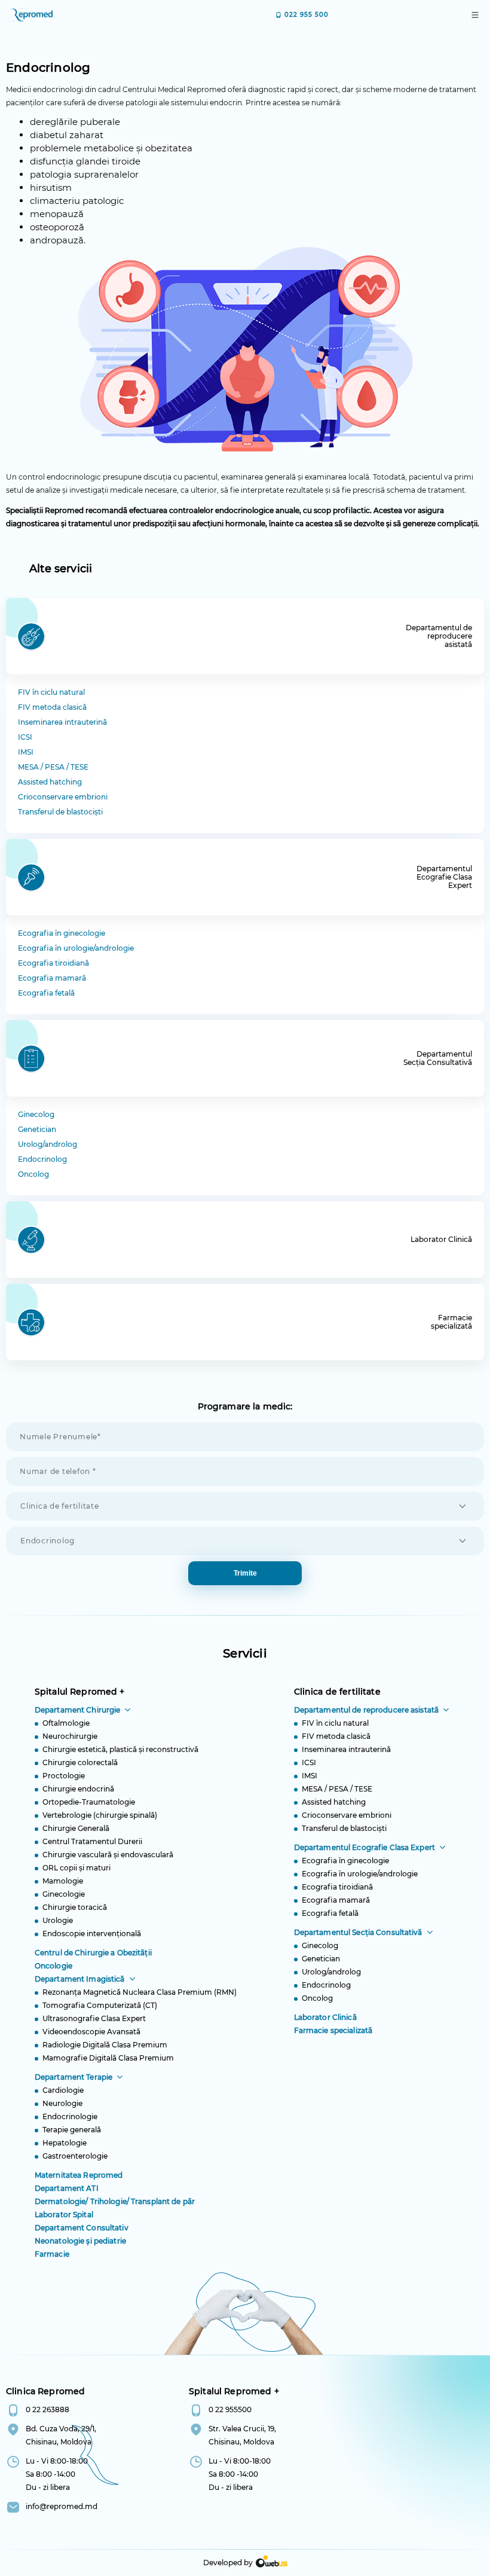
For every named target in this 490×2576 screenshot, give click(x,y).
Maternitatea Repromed (79, 2175)
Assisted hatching (50, 782)
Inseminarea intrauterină (62, 722)
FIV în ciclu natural (51, 692)
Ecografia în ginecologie (62, 933)
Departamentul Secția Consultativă (358, 1932)
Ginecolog (36, 1114)
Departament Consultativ (82, 2228)
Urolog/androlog (48, 1144)
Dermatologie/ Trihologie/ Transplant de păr (115, 2201)
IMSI (26, 752)
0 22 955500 (230, 2409)
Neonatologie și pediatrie (80, 2241)
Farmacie (52, 2254)
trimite (245, 1573)
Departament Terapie (73, 2077)
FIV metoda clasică (52, 707)
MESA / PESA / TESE (53, 767)
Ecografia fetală (46, 993)
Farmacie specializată (333, 2030)
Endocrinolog (42, 1159)
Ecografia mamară (52, 978)
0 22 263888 (48, 2409)
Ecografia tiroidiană (53, 963)
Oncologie (53, 1966)
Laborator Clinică (325, 2017)
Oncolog (33, 1174)
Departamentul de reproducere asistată (366, 1710)
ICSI (25, 737)
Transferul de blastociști (60, 812)
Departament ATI (67, 2188)
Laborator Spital (64, 2215)
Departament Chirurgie (78, 1710)
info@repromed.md (62, 2506)
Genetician (37, 1129)
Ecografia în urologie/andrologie (76, 948)
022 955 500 (307, 15)
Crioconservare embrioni (63, 797)
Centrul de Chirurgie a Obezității (93, 1953)
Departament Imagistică (80, 1979)
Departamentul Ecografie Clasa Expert (365, 1847)
